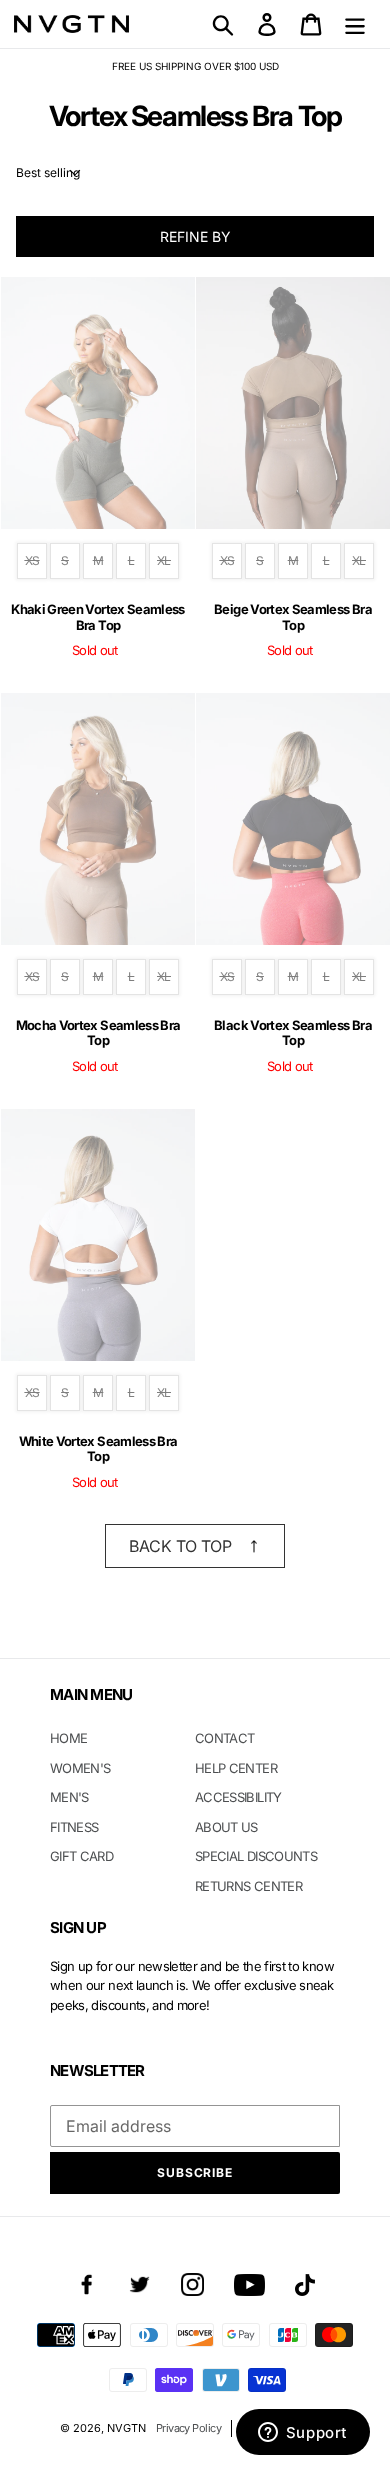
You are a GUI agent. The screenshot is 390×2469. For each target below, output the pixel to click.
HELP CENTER (236, 1768)
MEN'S (69, 1797)
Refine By (195, 236)
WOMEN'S (80, 1768)
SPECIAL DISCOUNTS (256, 1856)
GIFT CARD (81, 1856)
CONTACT (224, 1738)
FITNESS (74, 1827)
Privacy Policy (188, 2428)
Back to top (180, 1546)
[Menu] (355, 24)
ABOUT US (226, 1827)
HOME (68, 1738)
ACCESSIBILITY (238, 1797)
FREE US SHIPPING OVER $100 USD (195, 66)
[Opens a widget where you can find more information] (302, 2434)
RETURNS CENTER (248, 1886)
